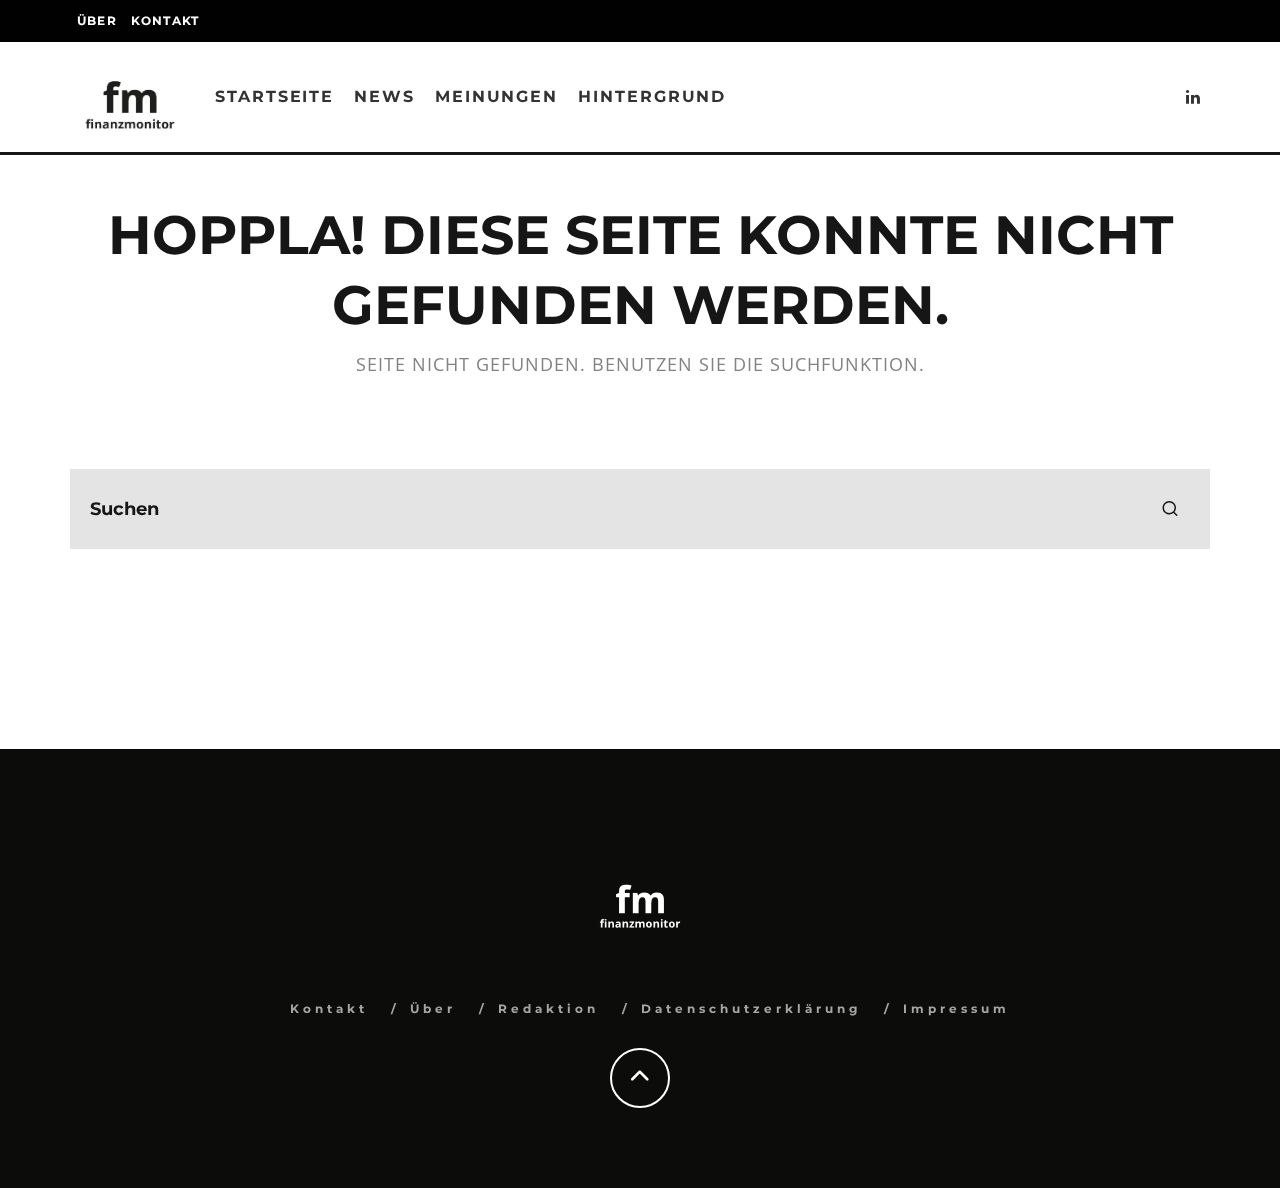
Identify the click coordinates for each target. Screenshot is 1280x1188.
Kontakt (165, 20)
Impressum (956, 1008)
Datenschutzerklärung (751, 1008)
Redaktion (548, 1008)
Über (97, 20)
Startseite (274, 96)
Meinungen (496, 96)
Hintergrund (652, 96)
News (384, 96)
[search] (1170, 509)
